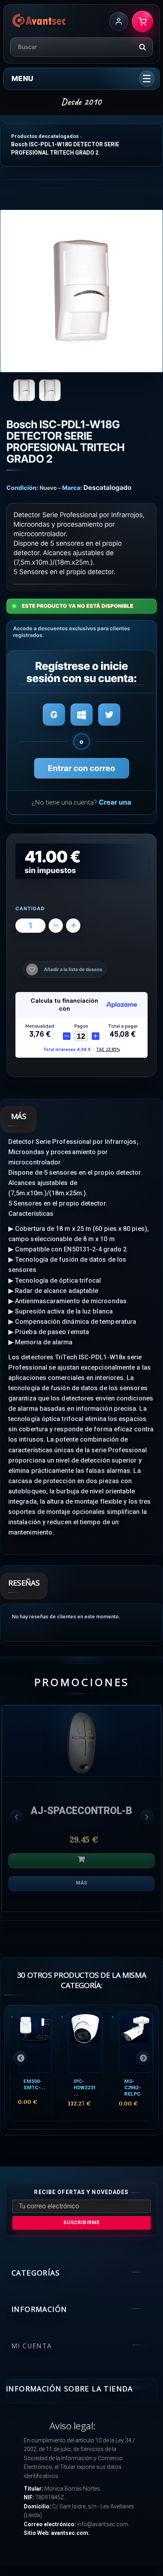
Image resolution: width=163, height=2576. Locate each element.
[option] (81, 1812)
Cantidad (30, 909)
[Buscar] (142, 47)
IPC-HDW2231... (84, 2087)
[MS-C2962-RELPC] (136, 2042)
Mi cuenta (32, 2346)
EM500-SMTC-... (34, 2084)
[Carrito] (142, 21)
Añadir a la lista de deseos (73, 970)
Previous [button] (16, 1816)
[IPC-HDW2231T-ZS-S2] (85, 2042)
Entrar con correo (81, 768)
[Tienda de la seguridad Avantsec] (39, 21)
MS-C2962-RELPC (133, 2087)
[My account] (119, 21)
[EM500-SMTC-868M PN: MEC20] (35, 2042)
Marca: (72, 488)
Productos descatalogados (45, 136)
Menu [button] (22, 78)
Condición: (22, 488)
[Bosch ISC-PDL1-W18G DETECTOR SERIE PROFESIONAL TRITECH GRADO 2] (81, 291)
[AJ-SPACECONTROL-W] (81, 1741)
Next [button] (147, 1816)
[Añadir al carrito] (81, 1861)
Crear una (115, 803)
